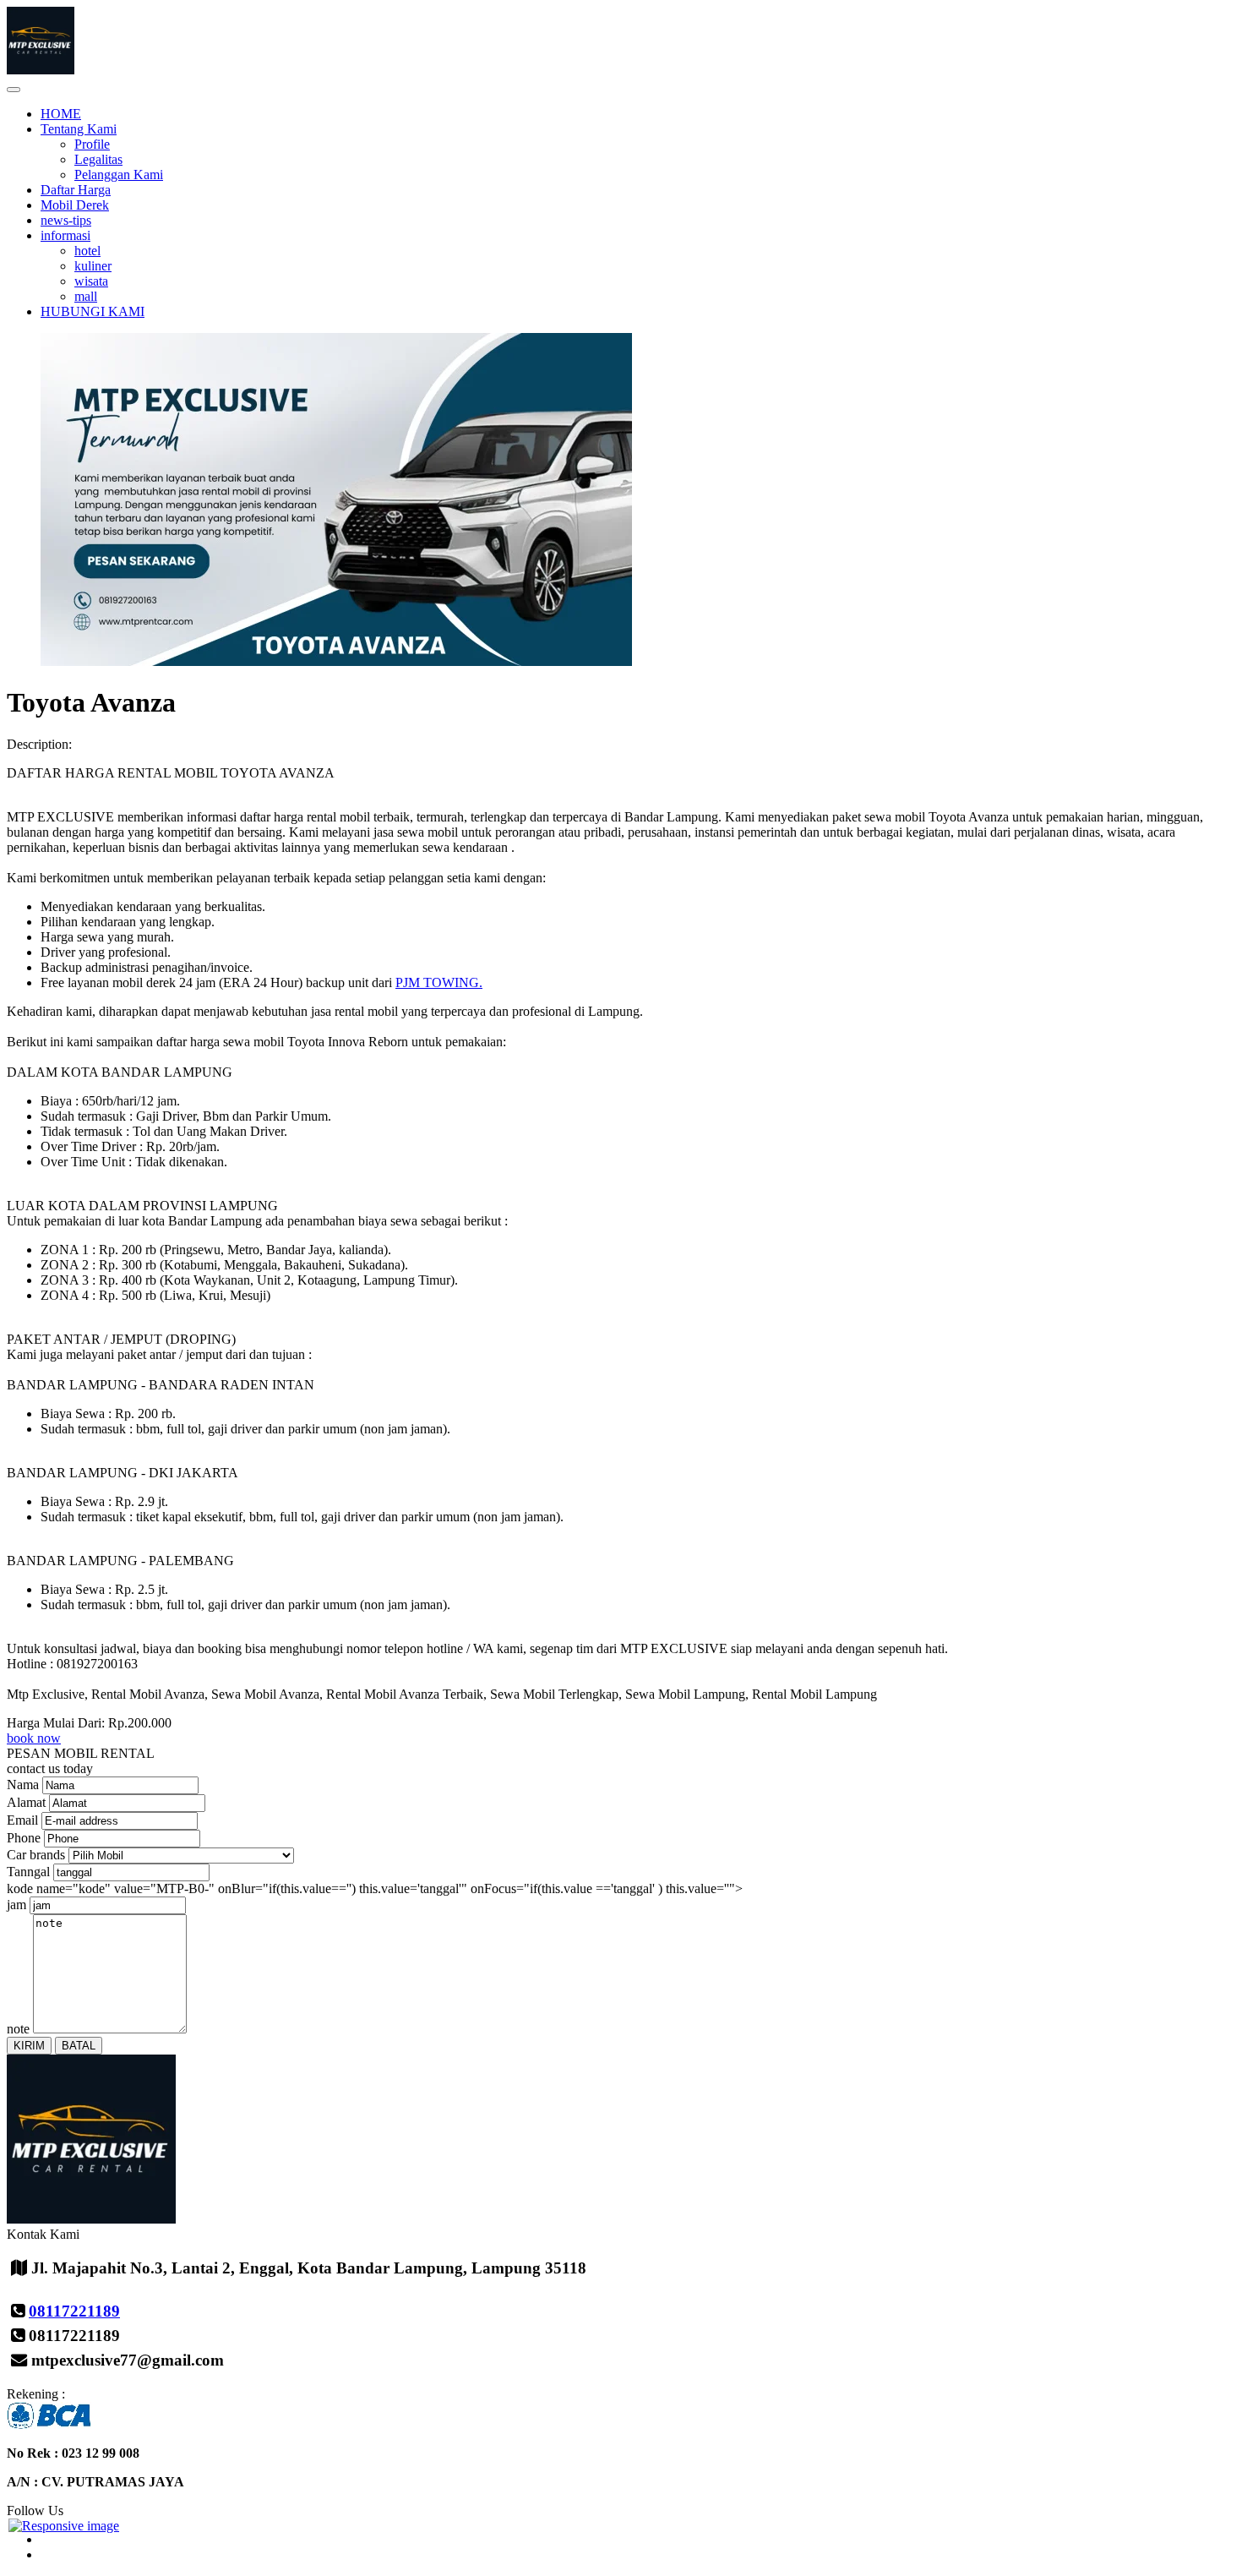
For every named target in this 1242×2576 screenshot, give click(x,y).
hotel (87, 251)
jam (16, 1905)
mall (86, 296)
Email (22, 1820)
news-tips (66, 220)
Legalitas (98, 159)
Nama (23, 1785)
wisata (91, 281)
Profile (92, 144)
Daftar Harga (76, 190)
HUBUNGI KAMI (93, 311)
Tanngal (28, 1872)
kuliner (93, 266)
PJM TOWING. (439, 982)
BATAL (79, 2046)
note (18, 2029)
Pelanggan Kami (119, 175)
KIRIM (29, 2046)
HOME (61, 114)
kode (20, 1888)
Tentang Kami (79, 129)
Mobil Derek (75, 205)
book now (34, 1738)
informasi (65, 235)
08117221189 (74, 2311)
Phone (24, 1838)
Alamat (26, 1802)
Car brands (36, 1855)
